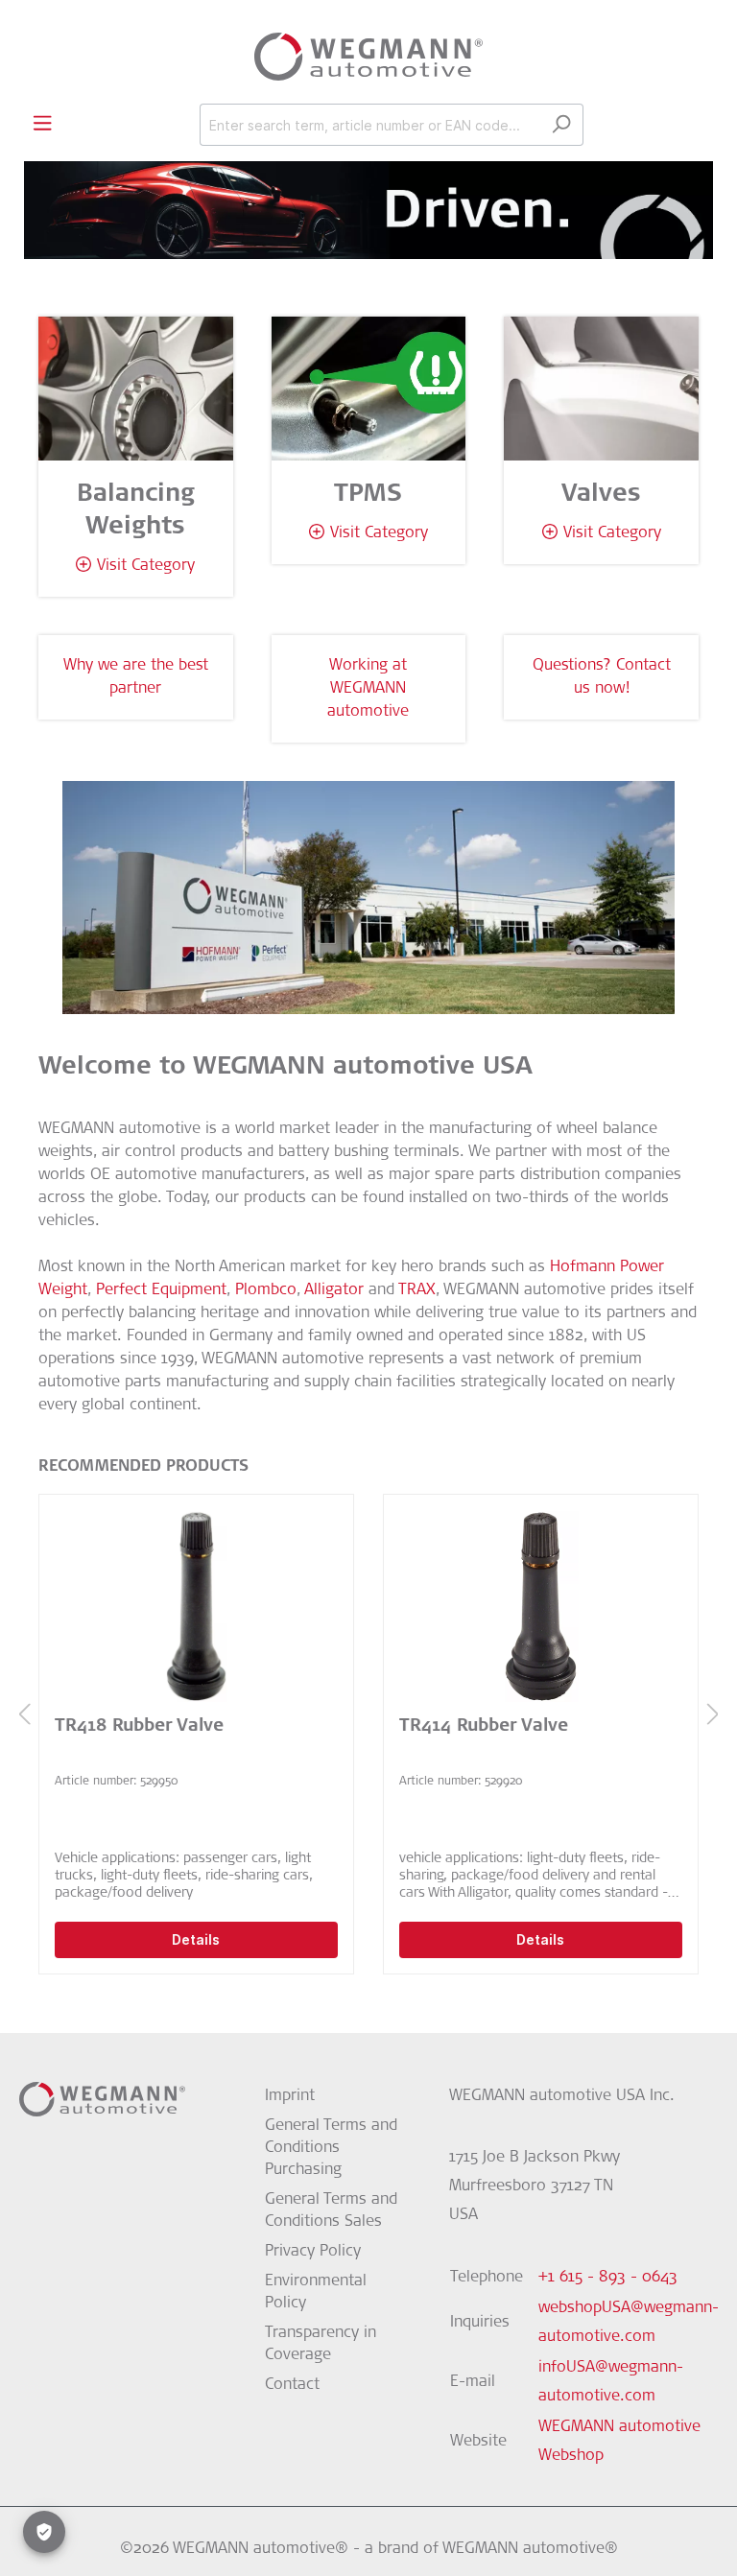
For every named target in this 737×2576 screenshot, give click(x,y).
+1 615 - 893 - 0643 (608, 2278)
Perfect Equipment (161, 1290)
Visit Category (146, 566)
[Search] (561, 125)
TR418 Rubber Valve (139, 1727)
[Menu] (42, 124)
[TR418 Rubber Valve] (196, 1606)
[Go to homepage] (368, 57)
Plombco (266, 1290)
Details (197, 1939)
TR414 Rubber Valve (484, 1727)
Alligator (334, 1290)
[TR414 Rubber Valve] (541, 1606)
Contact (292, 2385)
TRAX (417, 1290)
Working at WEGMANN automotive (368, 689)
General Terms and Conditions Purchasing (331, 2148)
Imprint (290, 2096)
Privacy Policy (313, 2252)
